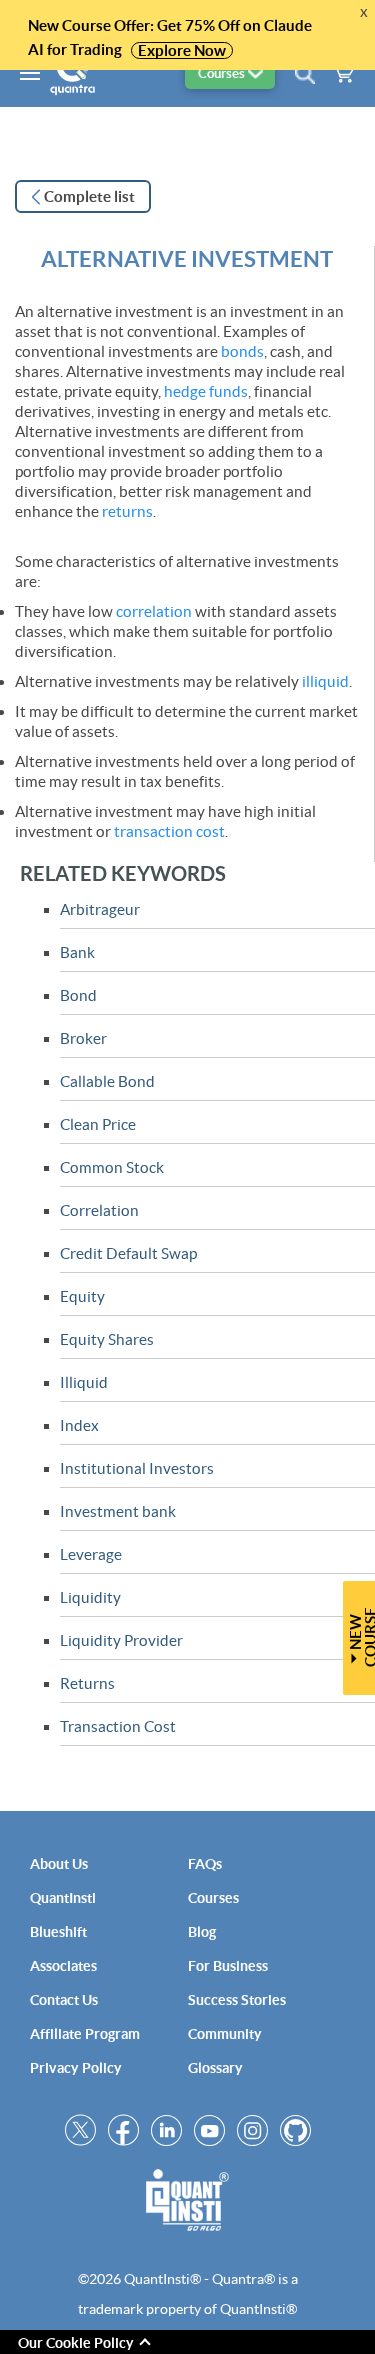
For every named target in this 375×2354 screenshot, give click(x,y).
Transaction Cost (118, 1726)
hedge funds (206, 391)
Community (225, 2034)
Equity (82, 1296)
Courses (213, 1898)
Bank (77, 952)
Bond (78, 995)
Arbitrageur (100, 909)
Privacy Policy (76, 2068)
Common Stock (112, 1167)
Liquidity (90, 1597)
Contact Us (64, 2000)
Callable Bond (107, 1081)
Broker (83, 1038)
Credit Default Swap (128, 1253)
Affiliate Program (85, 2034)
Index (79, 1425)
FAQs (205, 1864)
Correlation (99, 1210)
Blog (202, 1932)
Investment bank (118, 1511)
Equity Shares (107, 1339)
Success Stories (237, 2000)
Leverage (91, 1554)
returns (127, 511)
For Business (228, 1966)
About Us (59, 1864)
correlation (154, 611)
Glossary (215, 2068)
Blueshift (58, 1932)
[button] (230, 74)
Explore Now (182, 50)
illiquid (325, 681)
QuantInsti (63, 1898)
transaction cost (169, 831)
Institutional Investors (137, 1468)
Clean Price (98, 1124)
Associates (63, 1966)
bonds (242, 351)
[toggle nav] (20, 72)
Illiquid (84, 1382)
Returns (87, 1683)
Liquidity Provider (121, 1640)
